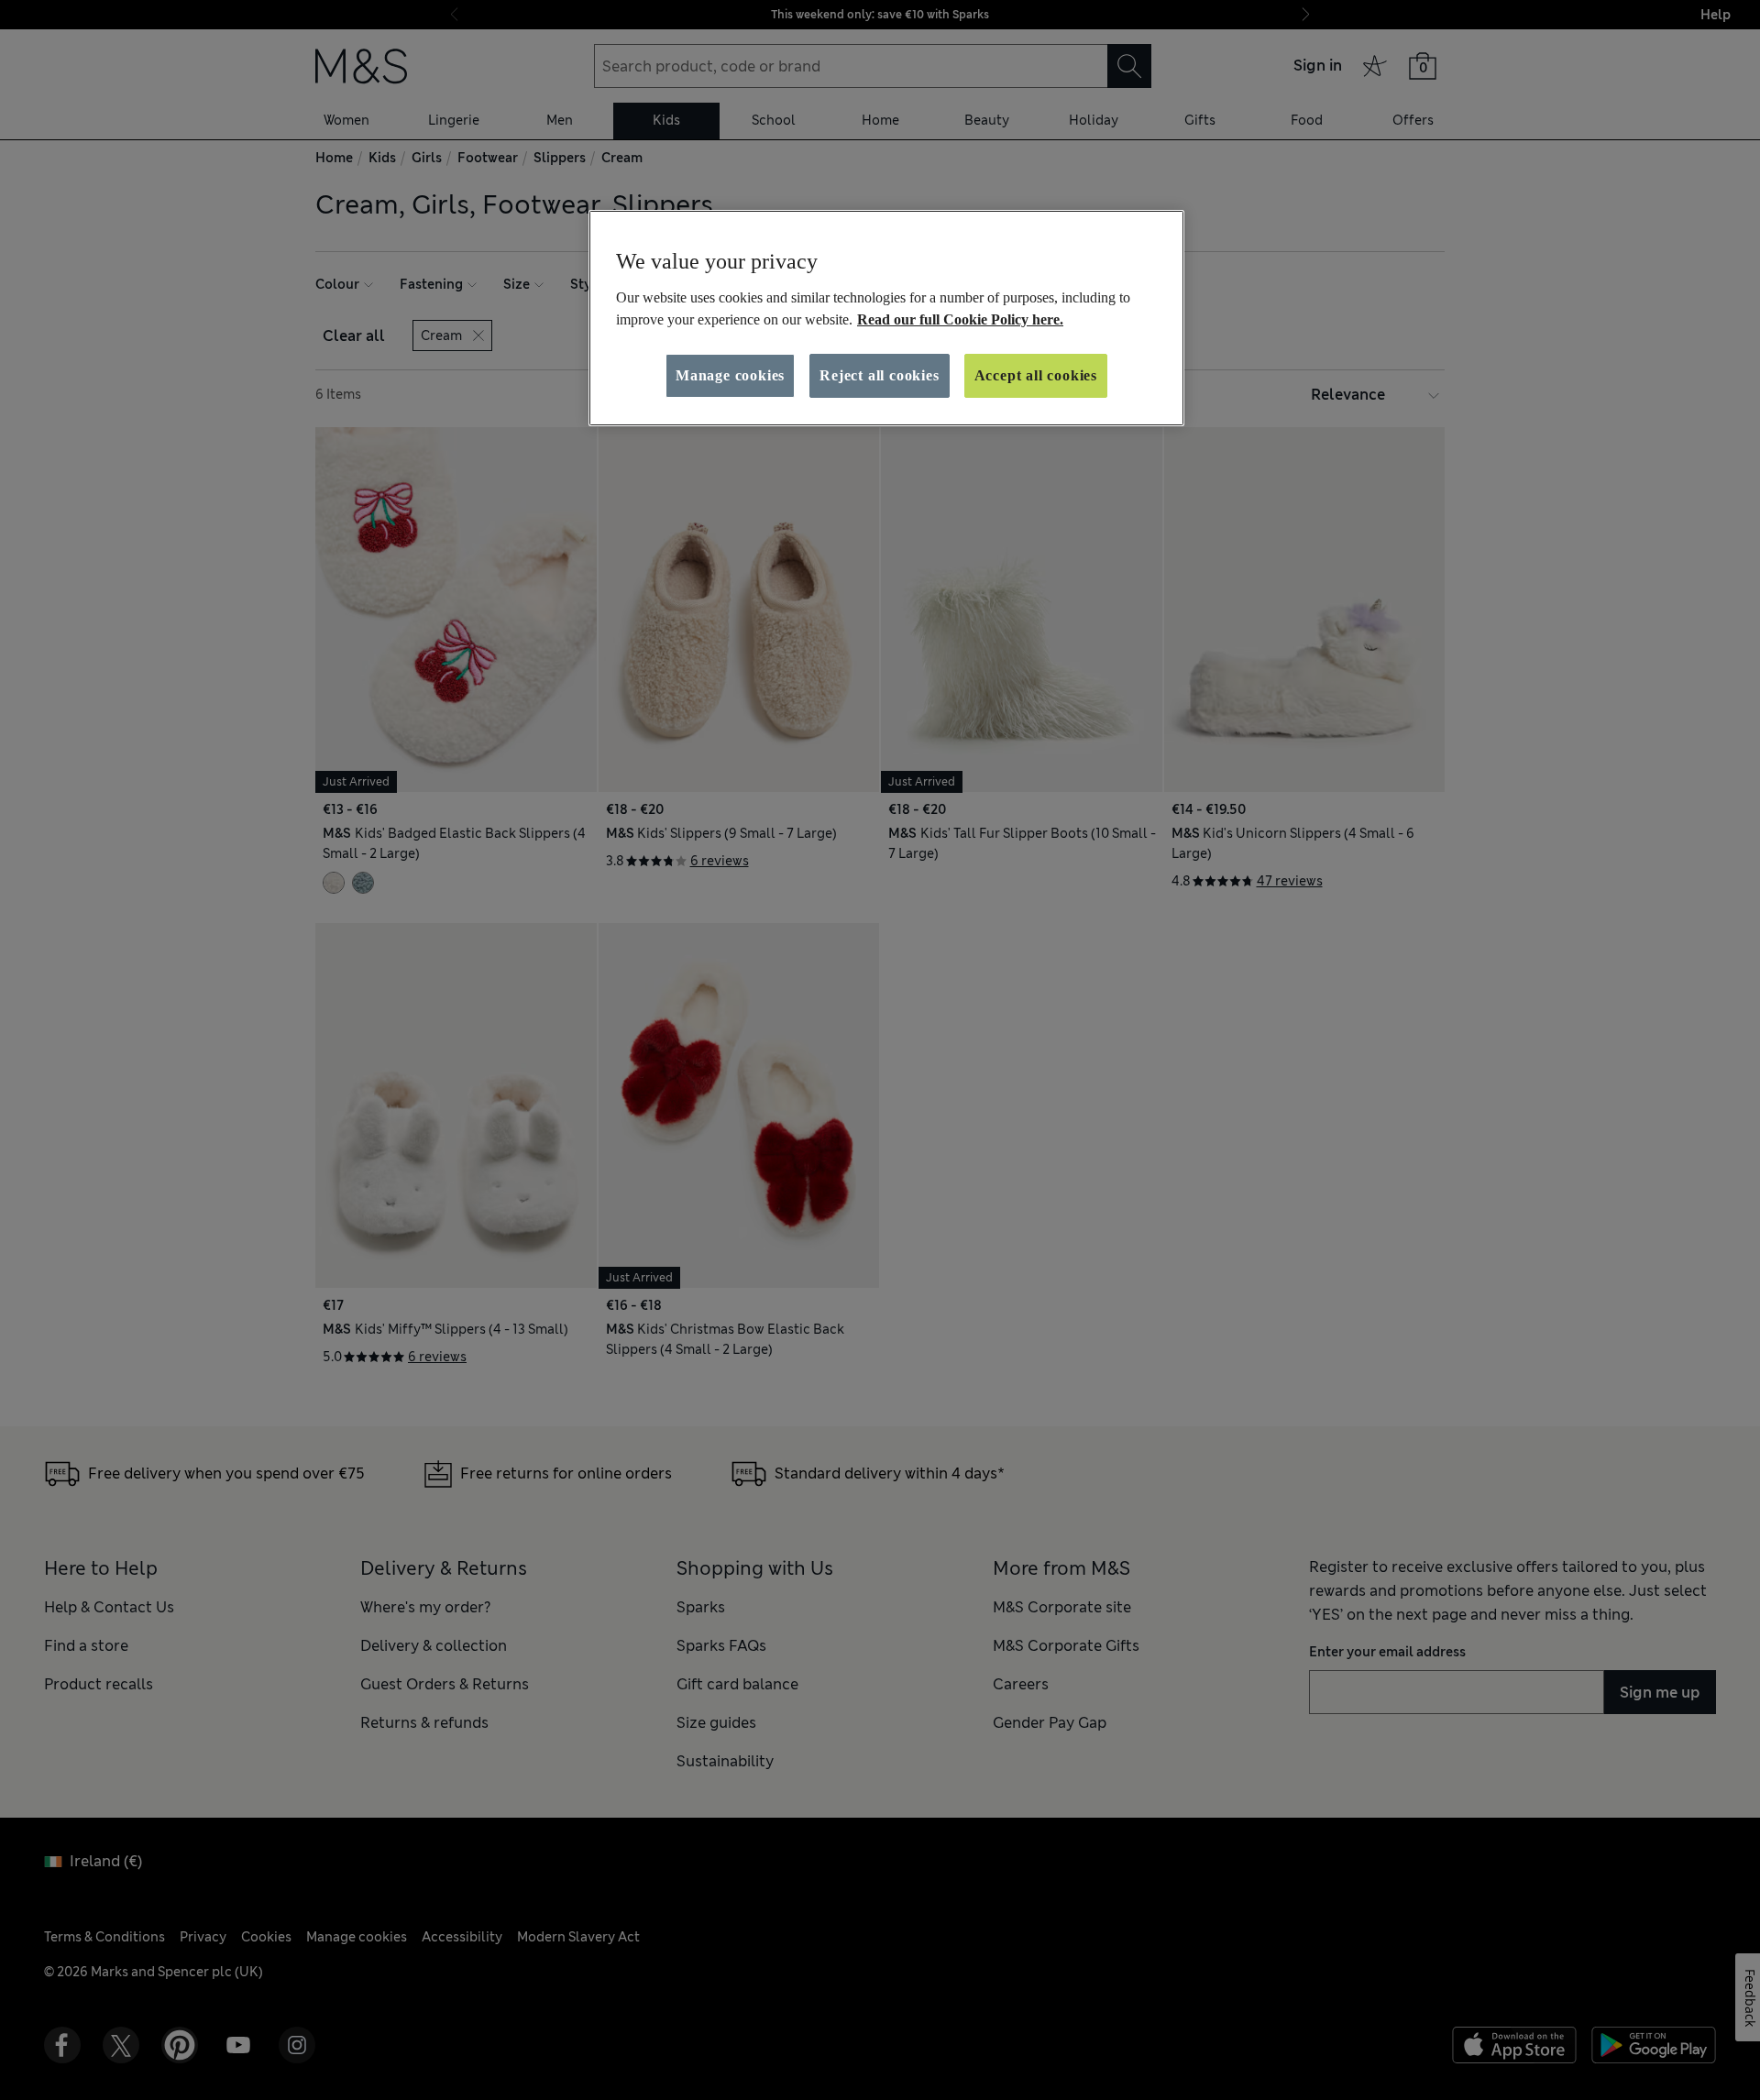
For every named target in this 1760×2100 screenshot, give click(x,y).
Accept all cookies (1036, 375)
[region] (886, 318)
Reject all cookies (879, 375)
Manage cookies (730, 375)
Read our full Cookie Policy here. (960, 319)
